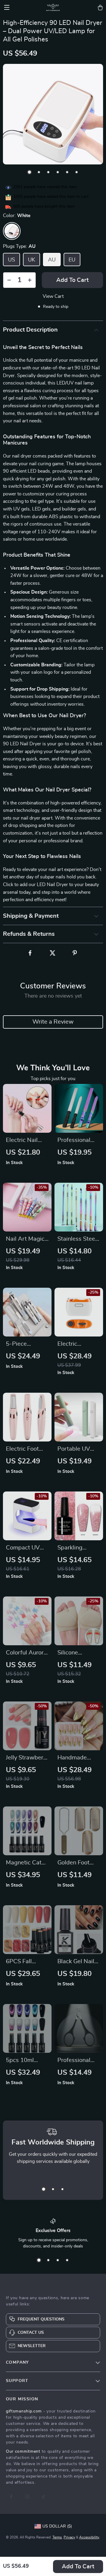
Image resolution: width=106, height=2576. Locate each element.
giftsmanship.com (24, 2411)
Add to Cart (78, 2567)
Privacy (69, 2537)
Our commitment (23, 2451)
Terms (57, 2537)
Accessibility (89, 2537)
